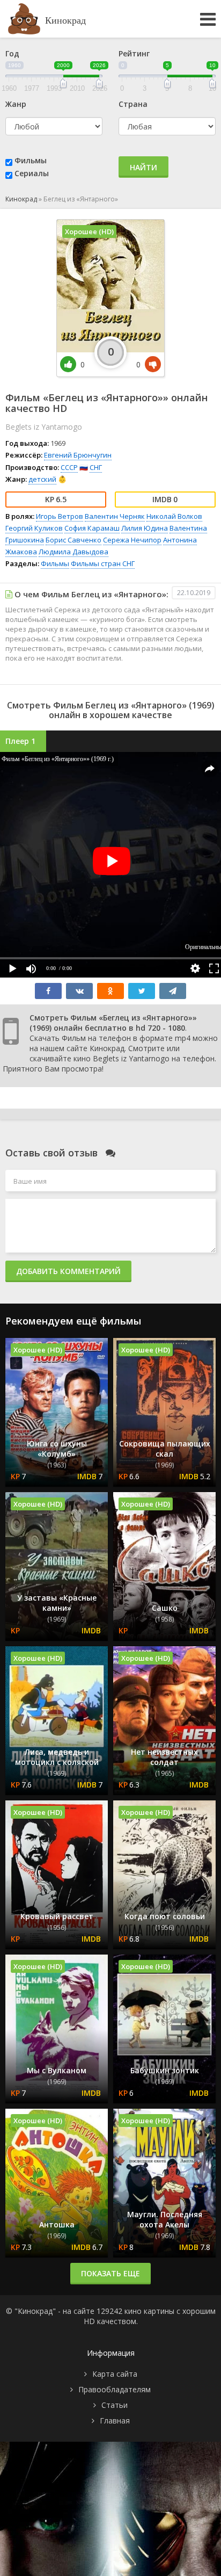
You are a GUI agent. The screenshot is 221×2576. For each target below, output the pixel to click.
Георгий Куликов (34, 528)
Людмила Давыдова (73, 552)
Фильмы (31, 160)
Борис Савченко (73, 540)
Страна (133, 104)
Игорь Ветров (60, 516)
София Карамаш (92, 528)
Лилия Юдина (145, 528)
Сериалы (32, 173)
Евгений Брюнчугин (78, 455)
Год (12, 53)
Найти (143, 167)
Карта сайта (115, 2374)
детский (42, 479)
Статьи (115, 2405)
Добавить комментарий (68, 1271)
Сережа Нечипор (132, 540)
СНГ (96, 467)
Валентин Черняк (115, 516)
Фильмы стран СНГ (103, 563)
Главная (115, 2421)
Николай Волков (174, 516)
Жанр (16, 104)
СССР (69, 467)
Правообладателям (115, 2389)
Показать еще (110, 2273)
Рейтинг (134, 53)
